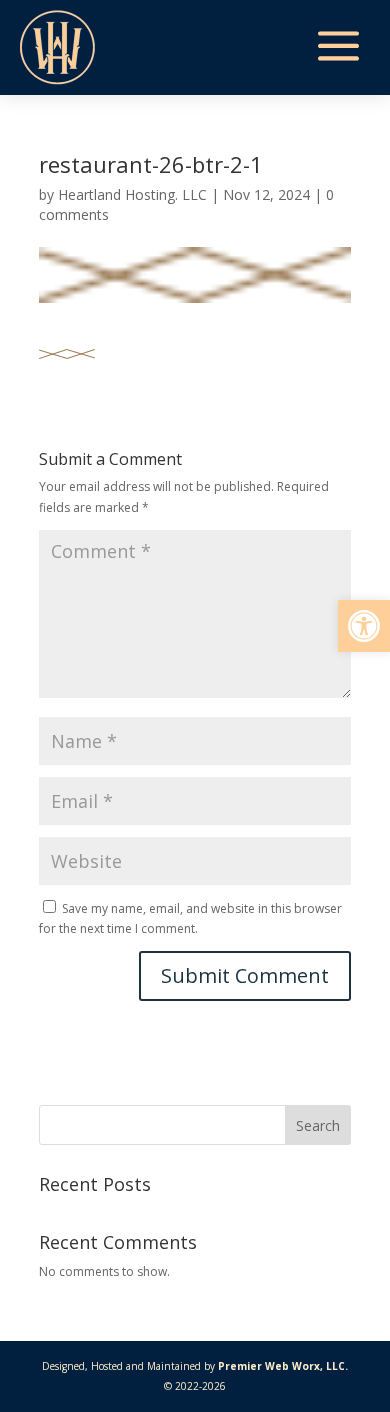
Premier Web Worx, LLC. (283, 1366)
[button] (364, 626)
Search (318, 1125)
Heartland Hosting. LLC (132, 194)
